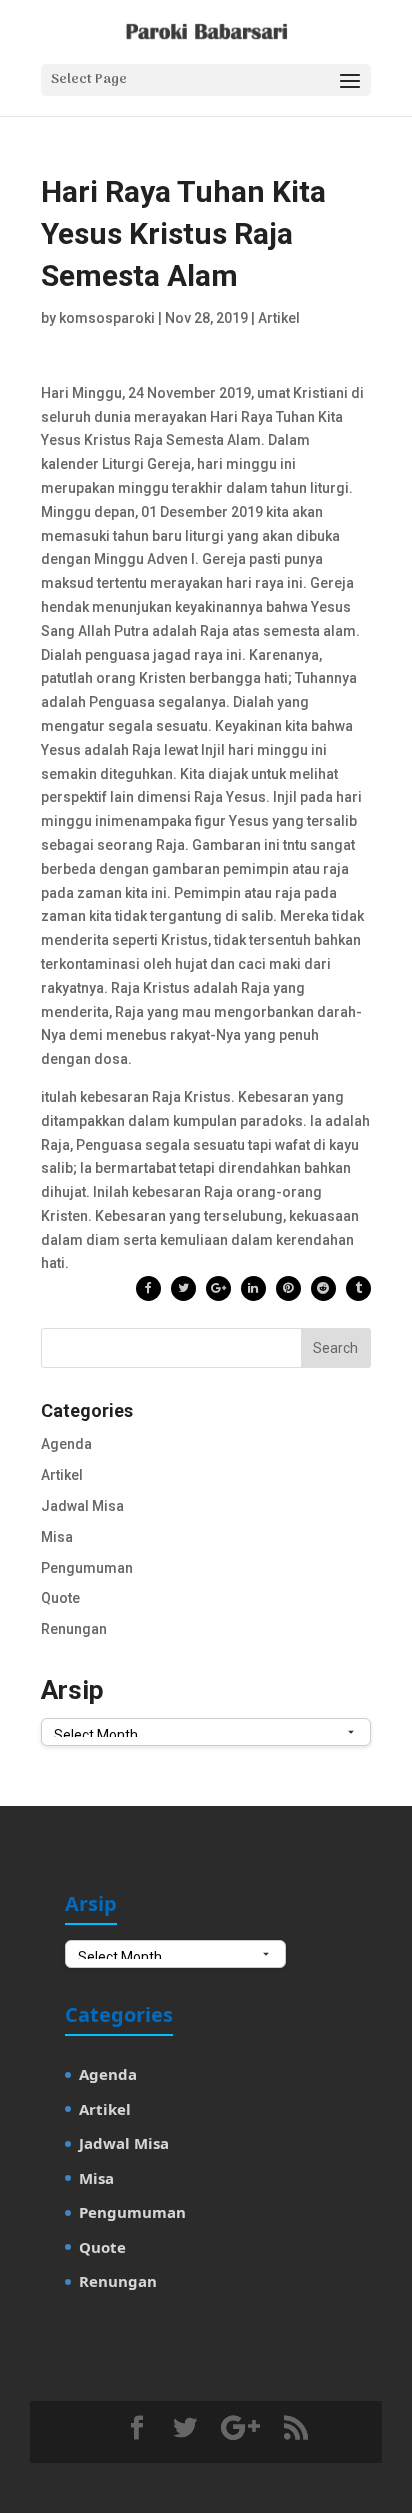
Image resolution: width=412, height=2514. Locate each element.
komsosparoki (107, 318)
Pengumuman (87, 1568)
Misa (57, 1537)
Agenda (66, 1444)
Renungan (74, 1629)
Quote (60, 1598)
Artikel (279, 318)
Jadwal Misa (82, 1506)
